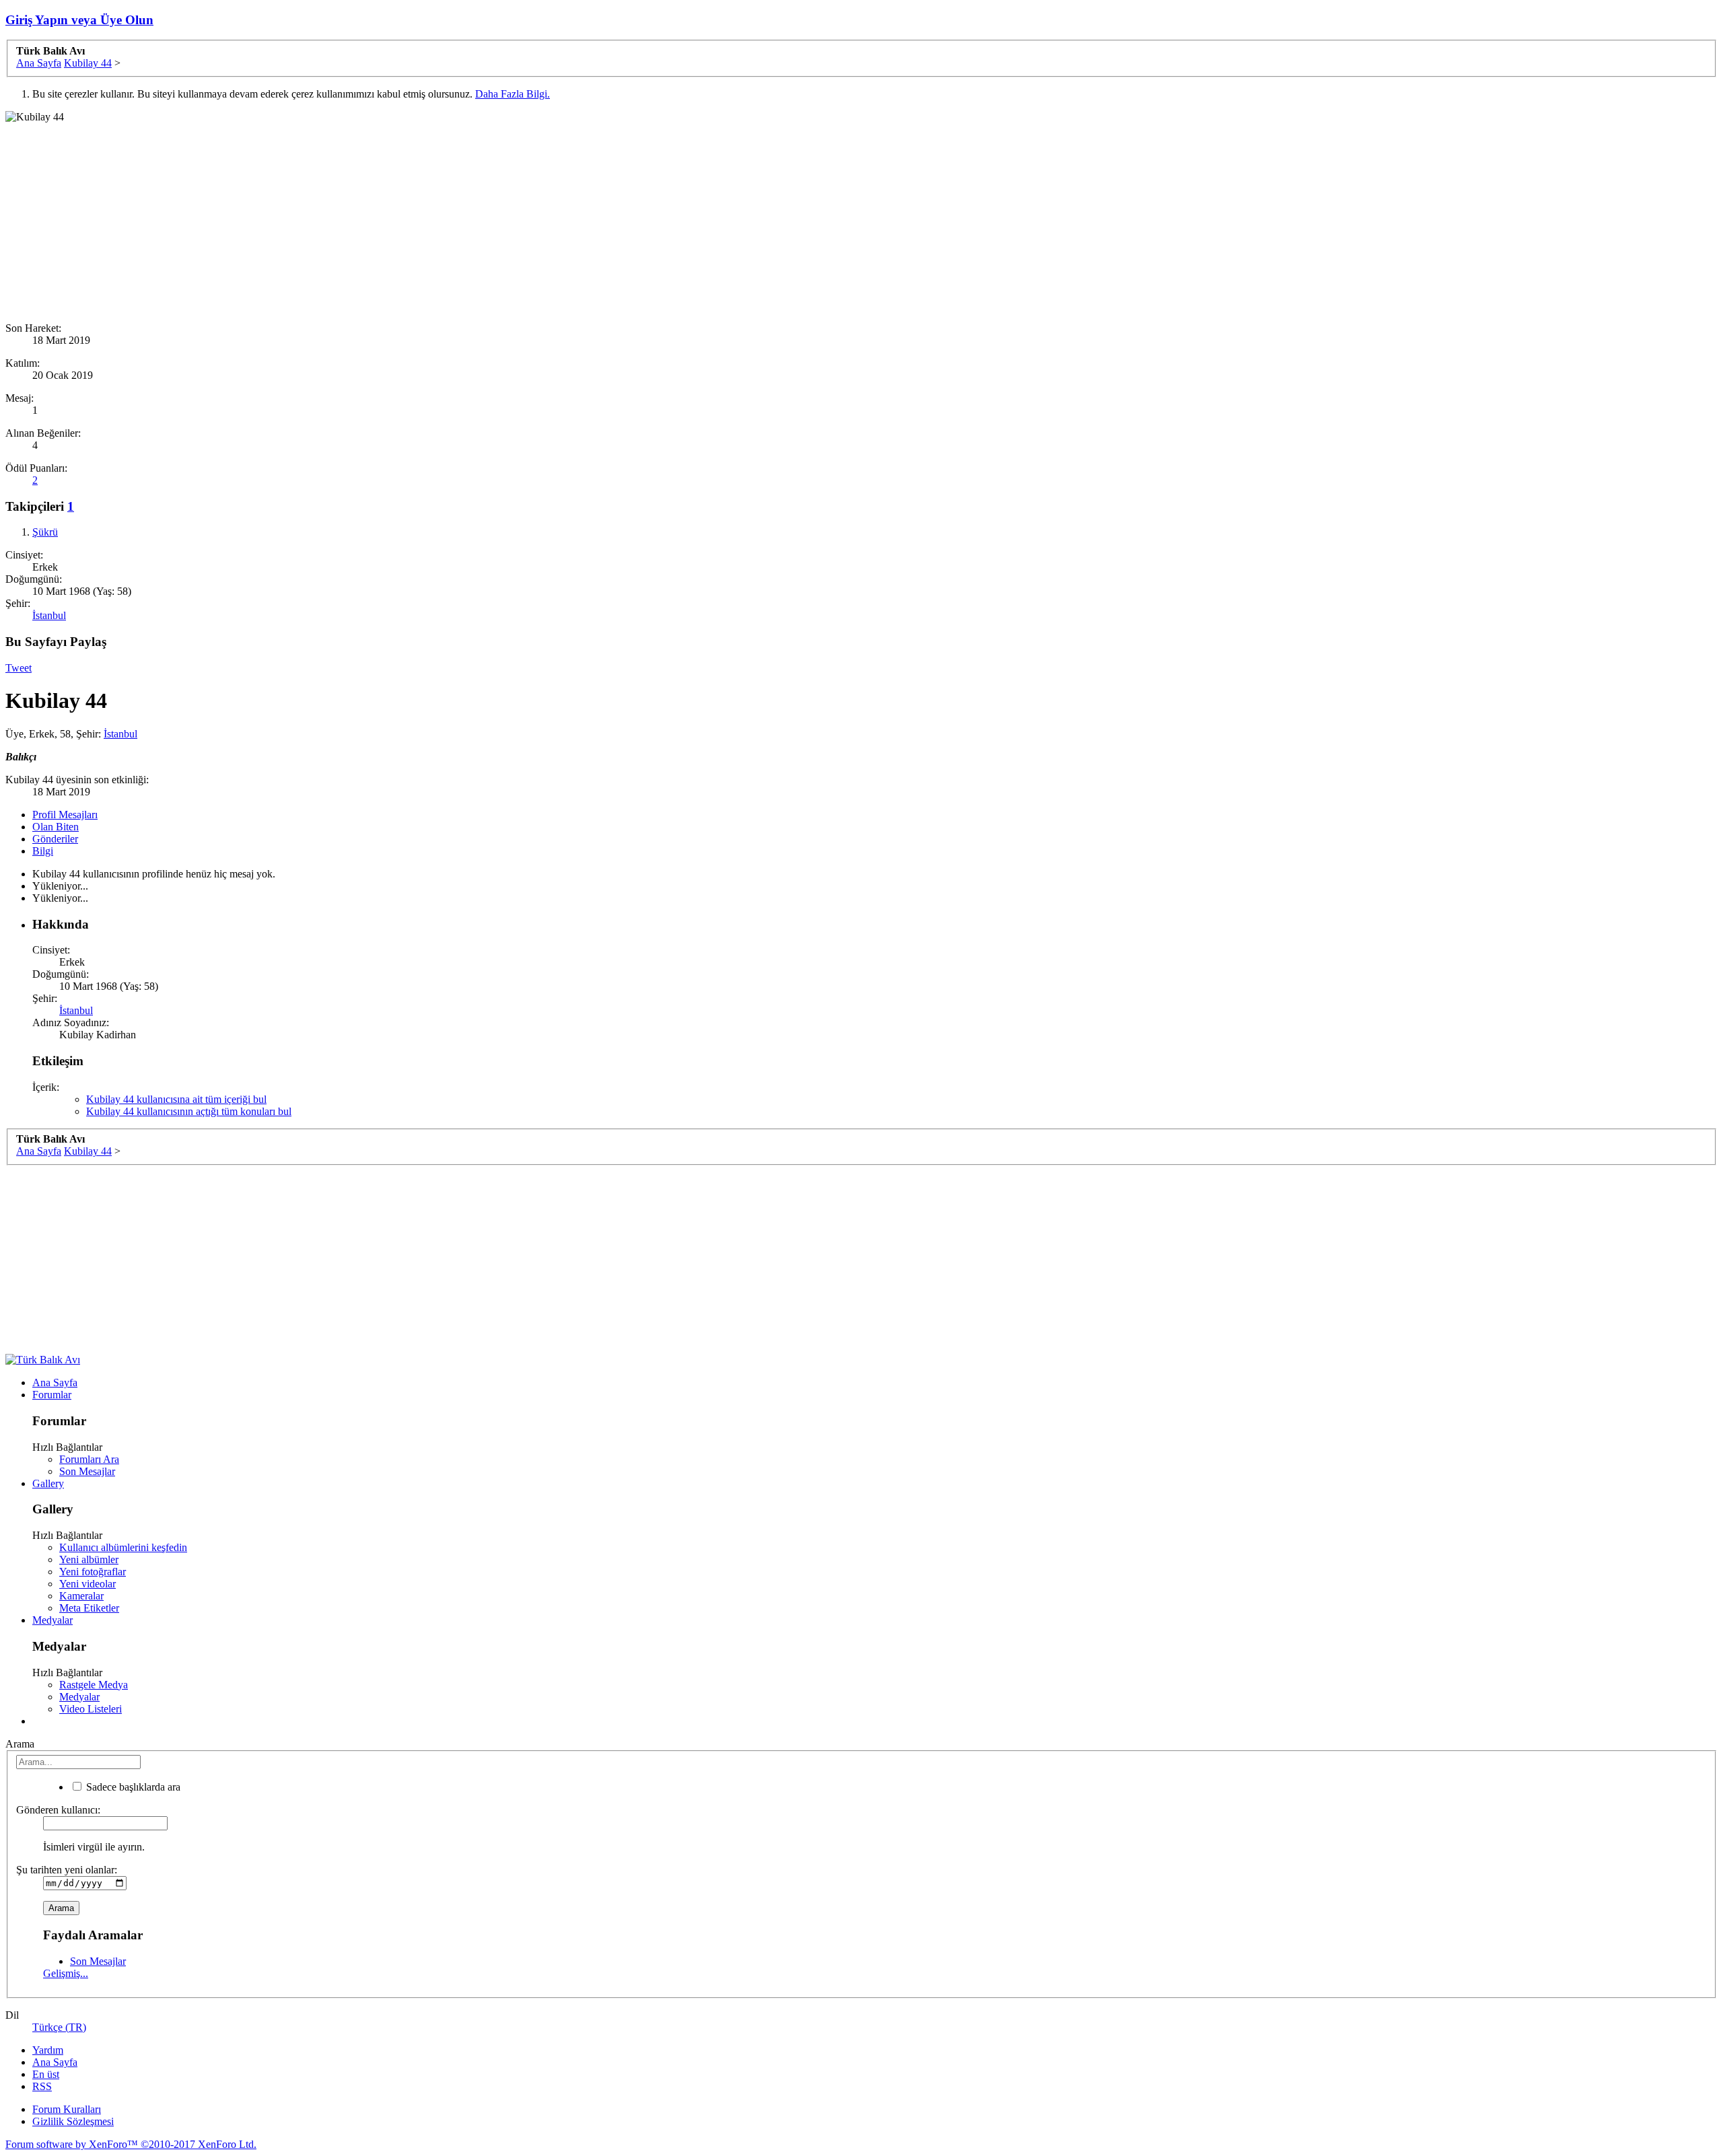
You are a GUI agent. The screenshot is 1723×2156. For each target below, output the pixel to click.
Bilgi (43, 851)
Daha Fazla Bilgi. (513, 94)
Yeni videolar (87, 1584)
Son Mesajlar (87, 1471)
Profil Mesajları (65, 815)
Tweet (19, 668)
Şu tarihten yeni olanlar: (67, 1870)
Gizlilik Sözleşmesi (73, 2121)
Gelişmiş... (66, 1973)
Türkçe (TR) (59, 2027)
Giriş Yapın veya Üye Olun (79, 20)
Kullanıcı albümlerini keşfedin (123, 1547)
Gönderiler (55, 839)
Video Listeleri (91, 1709)
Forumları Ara (89, 1459)
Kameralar (81, 1596)
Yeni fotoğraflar (93, 1572)
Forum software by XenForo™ (131, 2144)
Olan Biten (56, 827)
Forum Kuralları (67, 2109)
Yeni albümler (89, 1559)
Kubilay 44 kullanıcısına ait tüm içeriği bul (176, 1099)
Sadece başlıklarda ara (132, 1787)
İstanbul (49, 615)
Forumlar (52, 1395)
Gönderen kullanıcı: (58, 1810)
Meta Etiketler (89, 1608)
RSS (42, 2086)
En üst (46, 2074)
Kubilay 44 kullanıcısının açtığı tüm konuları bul (189, 1111)
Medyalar (52, 1620)
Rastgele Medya (94, 1685)
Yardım (48, 2050)
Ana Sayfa (55, 1382)
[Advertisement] (409, 217)
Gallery (48, 1483)
